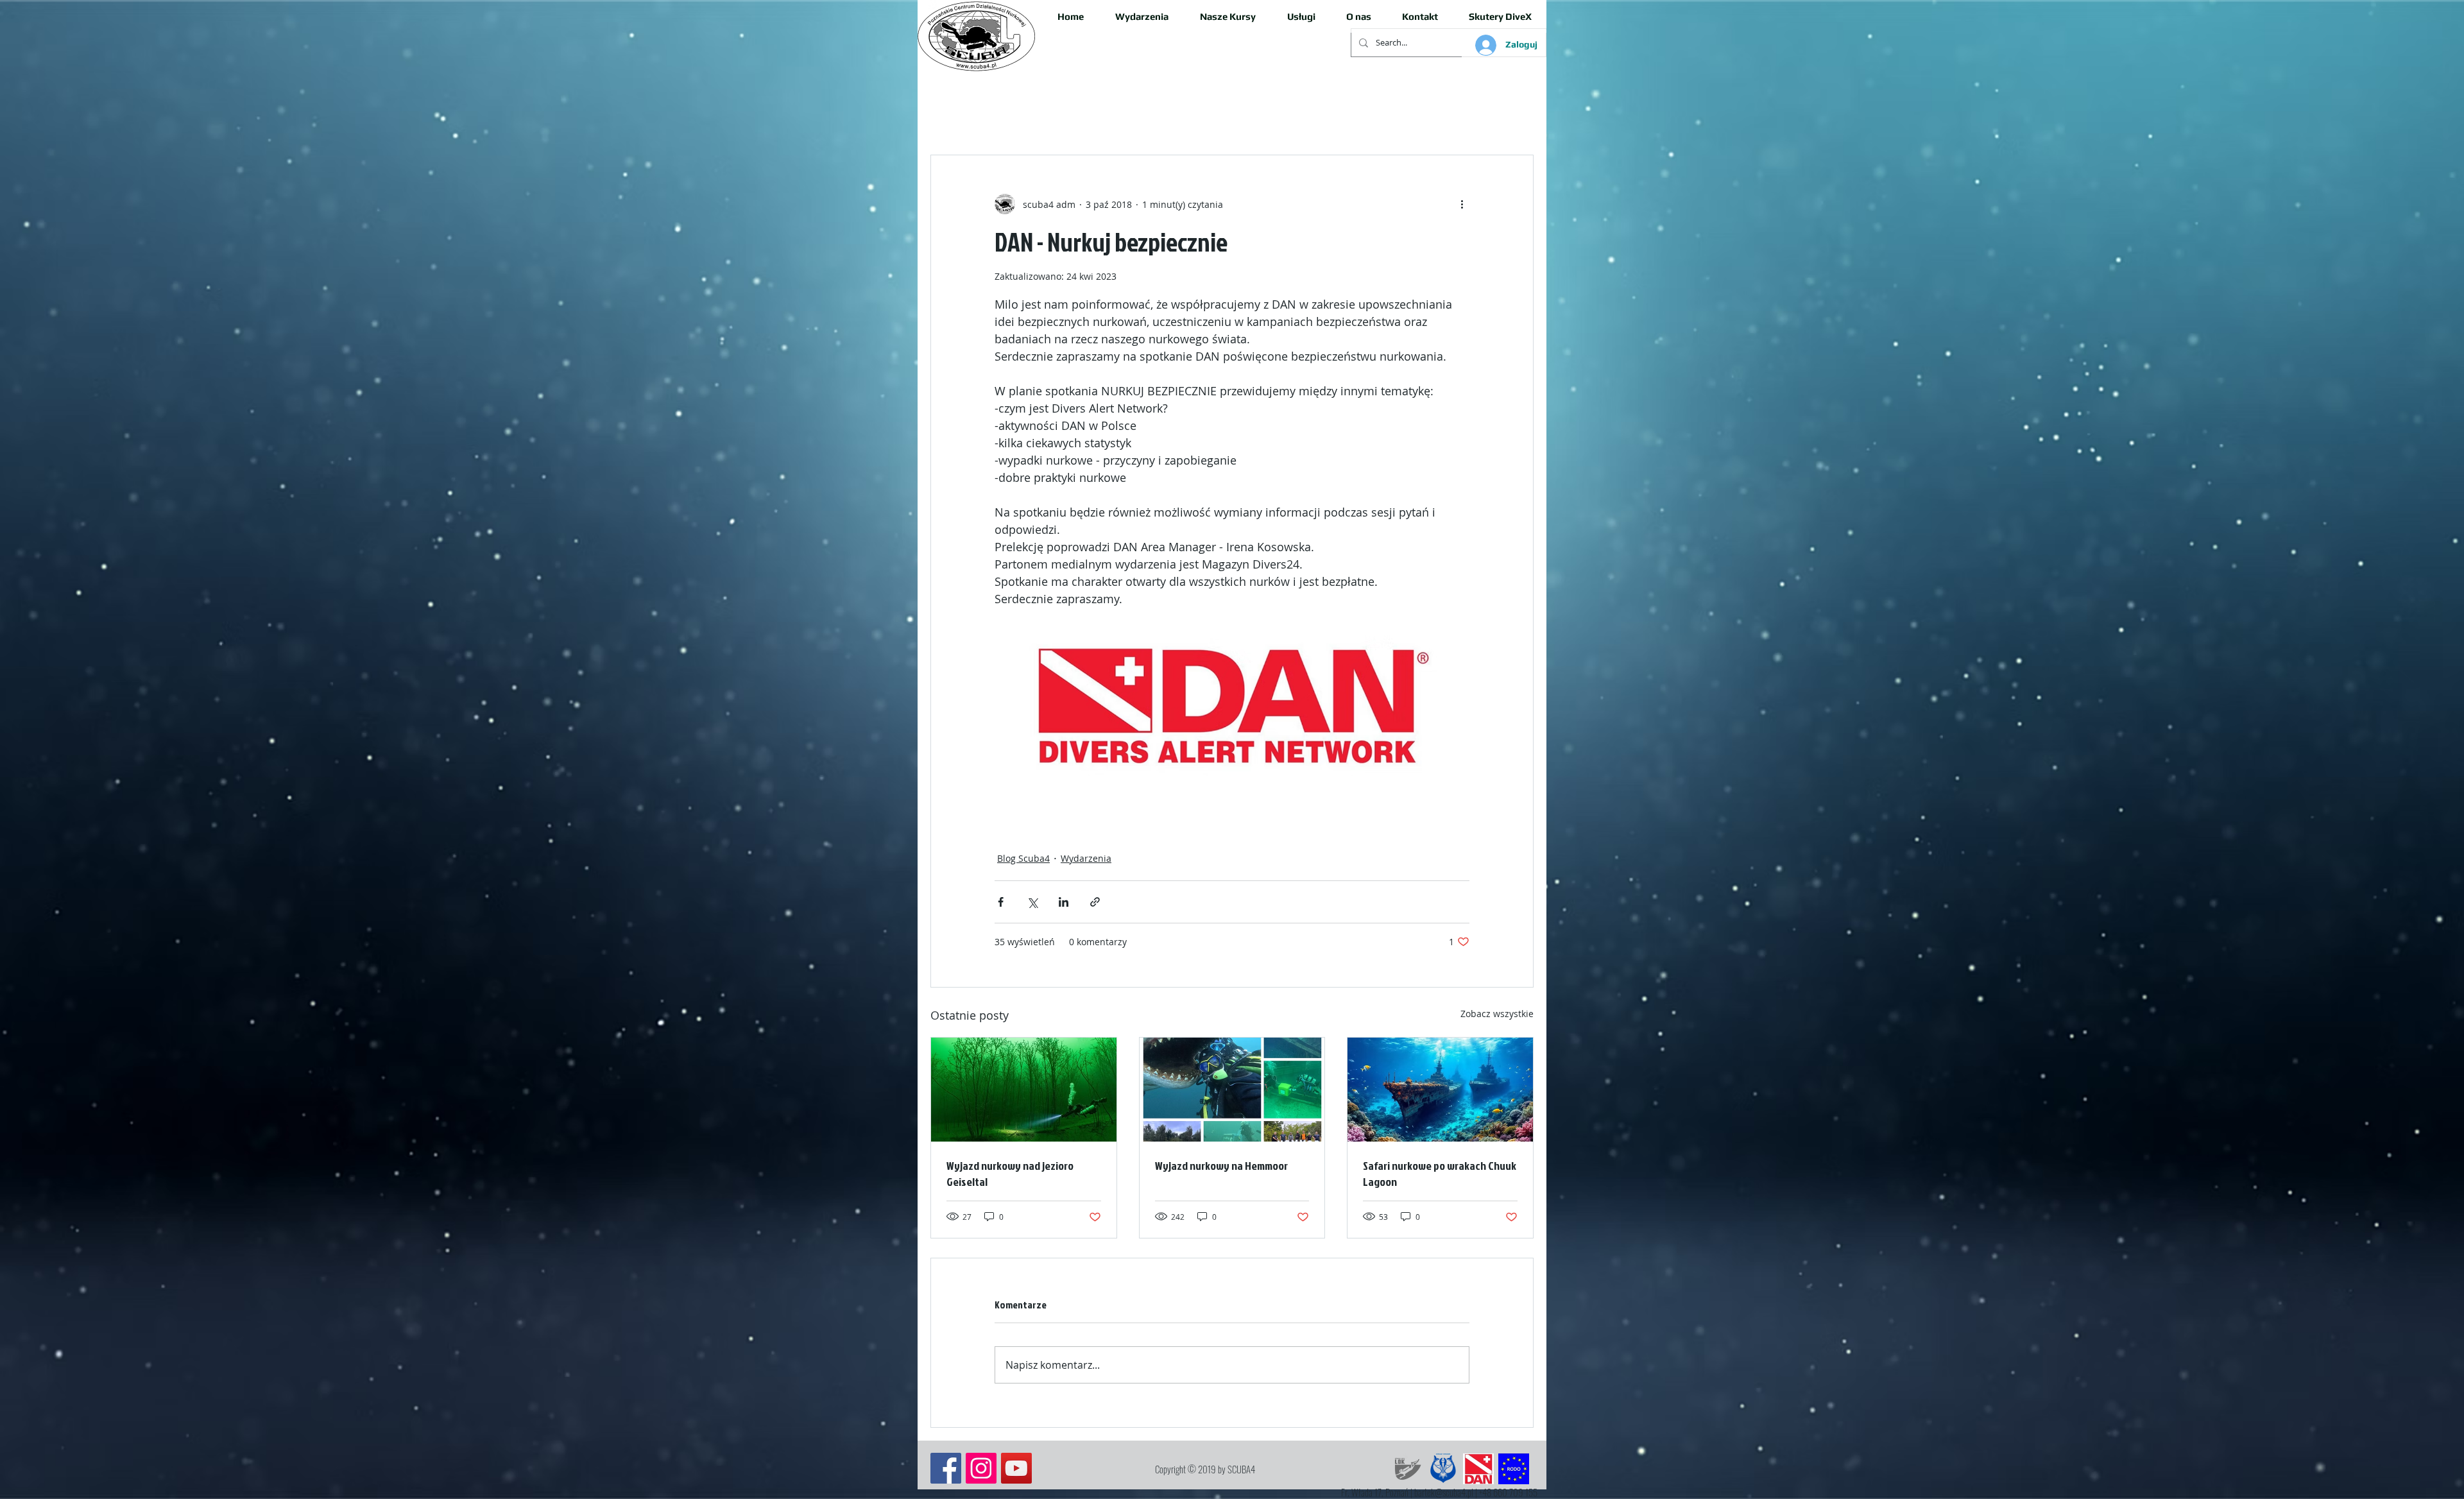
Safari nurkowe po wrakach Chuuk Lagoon (1440, 1174)
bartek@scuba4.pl (1444, 1492)
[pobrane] (1478, 1469)
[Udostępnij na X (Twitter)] (1032, 902)
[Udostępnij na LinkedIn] (1064, 902)
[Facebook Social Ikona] (946, 1468)
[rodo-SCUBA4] (1514, 1469)
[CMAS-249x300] (1443, 1469)
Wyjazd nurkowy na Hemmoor (1221, 1166)
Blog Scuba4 (1023, 858)
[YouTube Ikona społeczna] (1016, 1468)
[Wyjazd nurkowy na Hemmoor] (1232, 1090)
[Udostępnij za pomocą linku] (1095, 902)
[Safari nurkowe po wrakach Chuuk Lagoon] (1440, 1090)
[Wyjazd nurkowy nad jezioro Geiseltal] (1024, 1090)
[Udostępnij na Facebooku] (1001, 902)
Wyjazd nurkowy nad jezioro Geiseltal (1010, 1174)
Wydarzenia (1086, 858)
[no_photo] (1408, 1469)
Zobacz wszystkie (1497, 1014)
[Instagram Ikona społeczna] (981, 1468)
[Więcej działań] (1462, 204)
